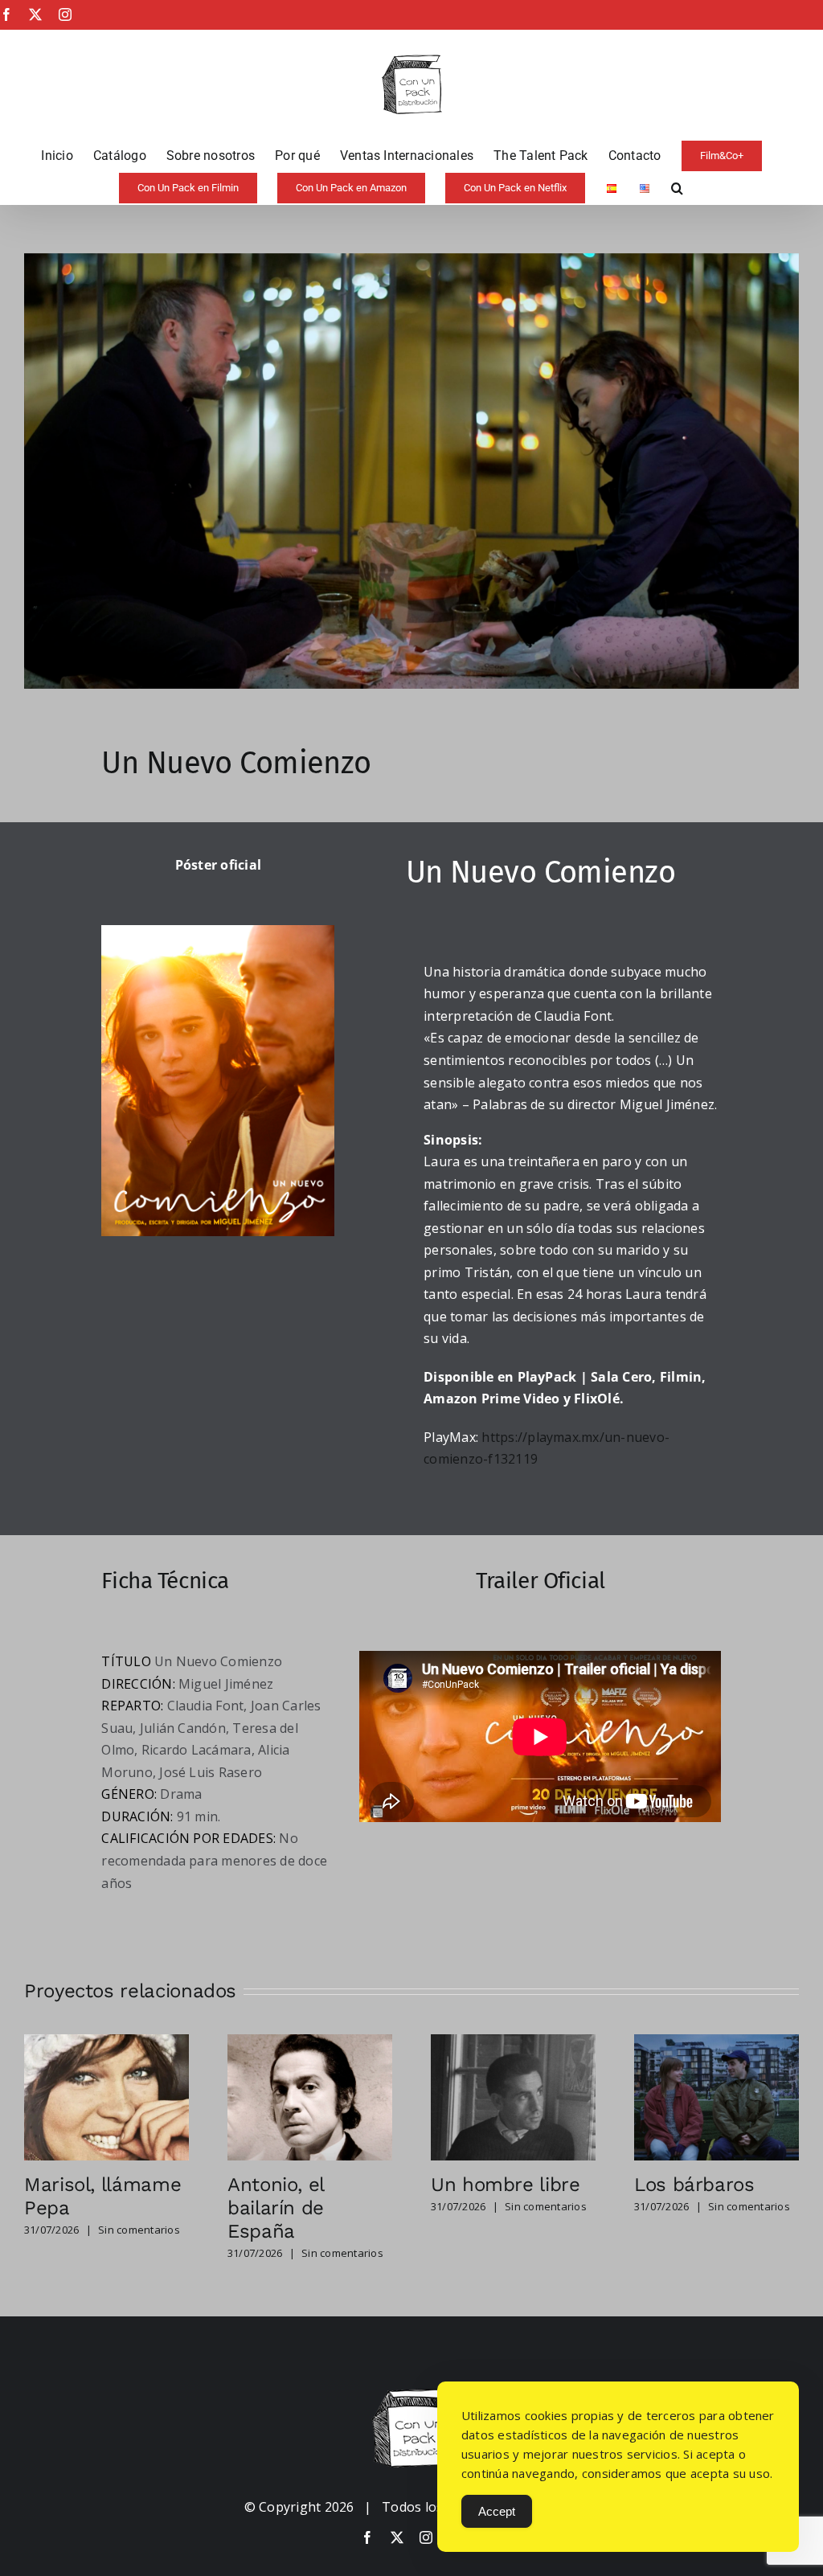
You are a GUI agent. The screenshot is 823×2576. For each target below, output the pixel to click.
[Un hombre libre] (513, 2043)
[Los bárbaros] (717, 2043)
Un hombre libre (506, 2185)
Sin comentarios (139, 2230)
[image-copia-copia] (411, 2395)
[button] (677, 188)
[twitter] (397, 2537)
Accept (497, 2511)
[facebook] (367, 2537)
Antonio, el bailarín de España (276, 2208)
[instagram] (426, 2537)
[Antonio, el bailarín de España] (310, 2043)
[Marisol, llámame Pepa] (106, 2043)
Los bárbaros (694, 2185)
